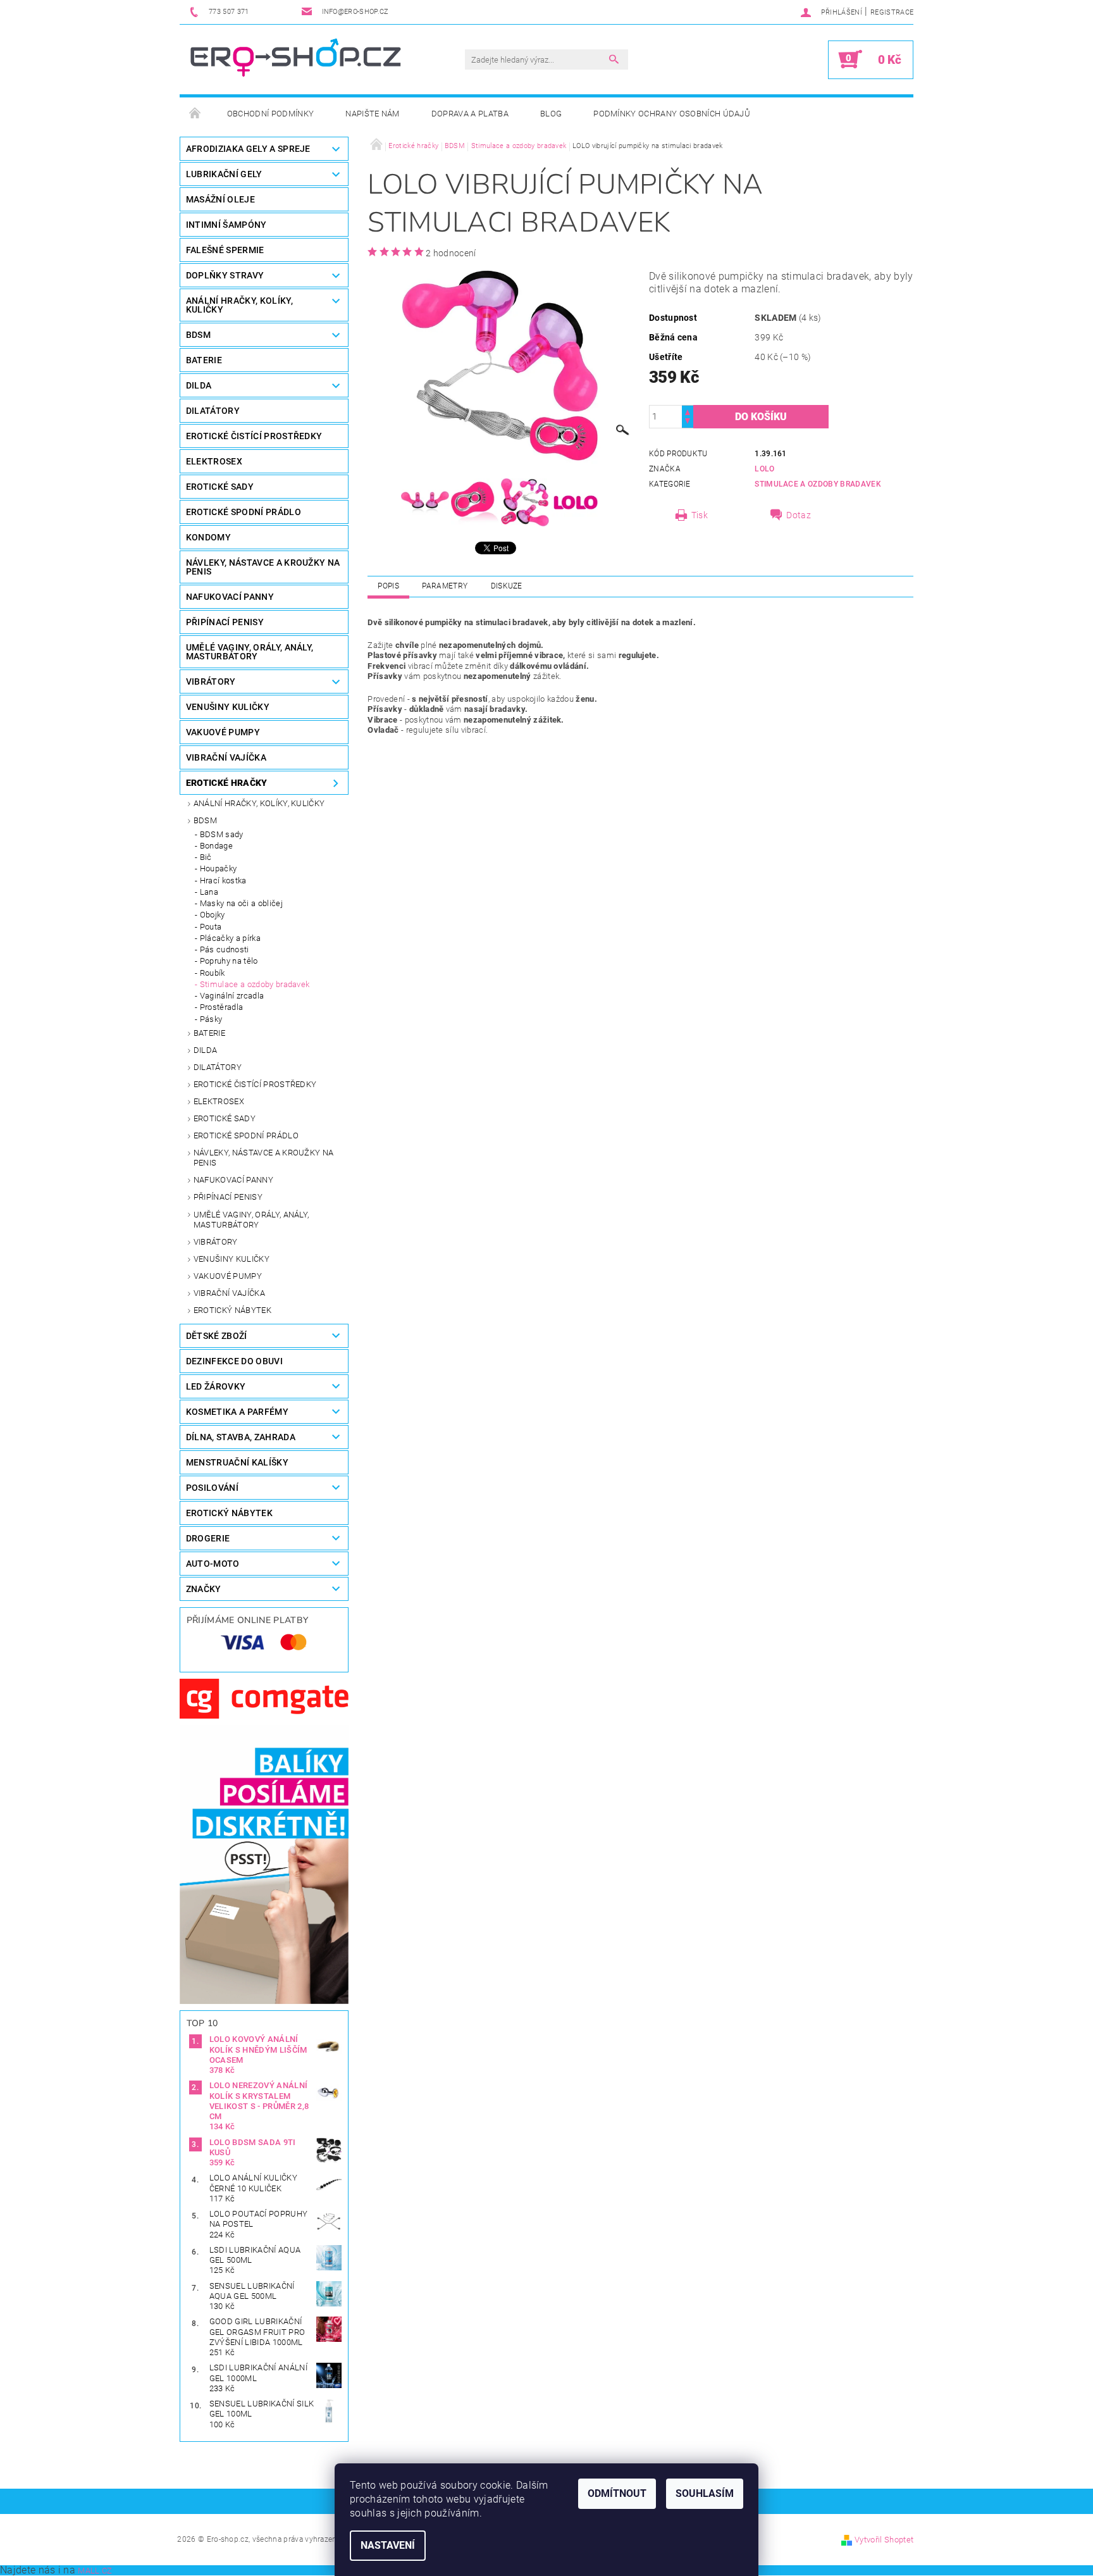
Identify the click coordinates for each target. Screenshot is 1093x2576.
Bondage (216, 846)
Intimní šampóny (226, 225)
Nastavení (388, 2545)
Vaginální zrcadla (232, 996)
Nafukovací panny (230, 597)
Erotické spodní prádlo (246, 1136)
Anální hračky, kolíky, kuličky (259, 803)
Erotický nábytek (232, 1310)
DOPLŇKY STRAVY (225, 275)
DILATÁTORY (213, 411)
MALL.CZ (95, 2571)
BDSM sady (222, 834)
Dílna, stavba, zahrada (241, 1437)
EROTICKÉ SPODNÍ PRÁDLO (244, 512)
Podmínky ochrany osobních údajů (672, 114)
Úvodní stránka (195, 114)
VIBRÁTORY (211, 681)
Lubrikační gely (224, 174)
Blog (551, 114)
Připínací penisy (228, 1197)
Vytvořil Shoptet (884, 2540)
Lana (209, 892)
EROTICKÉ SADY (220, 487)
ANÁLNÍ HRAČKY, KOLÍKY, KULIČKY (239, 305)
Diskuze (507, 586)
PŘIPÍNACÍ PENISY (225, 622)
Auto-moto (213, 1564)
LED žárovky (216, 1386)
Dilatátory (218, 1067)
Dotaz (799, 515)
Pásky (211, 1019)
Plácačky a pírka (230, 938)
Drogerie (208, 1538)
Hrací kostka (223, 880)
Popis (388, 586)
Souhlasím (705, 2493)
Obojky (213, 915)
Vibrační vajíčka (229, 1293)
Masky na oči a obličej (241, 903)
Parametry (445, 586)
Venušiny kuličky (232, 1259)
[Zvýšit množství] (688, 411)
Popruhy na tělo (229, 961)
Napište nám (373, 114)
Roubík (213, 973)
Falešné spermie (225, 250)
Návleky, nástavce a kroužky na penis (264, 1158)
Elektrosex (219, 1101)
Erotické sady (225, 1118)
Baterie (204, 360)
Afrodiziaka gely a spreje (248, 149)
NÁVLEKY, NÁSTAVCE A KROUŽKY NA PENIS (263, 567)
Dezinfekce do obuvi (234, 1361)
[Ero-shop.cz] (297, 59)
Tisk (700, 515)
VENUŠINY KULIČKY (228, 707)
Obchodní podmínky (270, 114)
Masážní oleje (220, 199)
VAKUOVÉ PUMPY (223, 732)
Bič (206, 857)
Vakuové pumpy (228, 1276)
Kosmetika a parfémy (237, 1412)
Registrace (892, 12)
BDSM (198, 335)
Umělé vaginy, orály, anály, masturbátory (251, 1220)
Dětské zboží (217, 1336)
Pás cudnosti (225, 949)
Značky (204, 1589)
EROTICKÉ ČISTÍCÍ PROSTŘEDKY (254, 436)
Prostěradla (222, 1007)
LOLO (764, 469)
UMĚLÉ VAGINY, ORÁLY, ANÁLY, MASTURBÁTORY (250, 652)
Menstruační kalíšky (237, 1462)
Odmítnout (617, 2493)
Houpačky (219, 868)
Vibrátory (216, 1242)
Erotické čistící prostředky (255, 1084)
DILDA (199, 385)
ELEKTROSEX (214, 461)
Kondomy (208, 537)
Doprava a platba (470, 114)
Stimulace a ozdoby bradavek (255, 984)
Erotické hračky (227, 783)
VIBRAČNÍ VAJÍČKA (226, 757)
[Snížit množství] (688, 422)
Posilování (212, 1488)
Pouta (211, 927)
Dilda (206, 1050)
